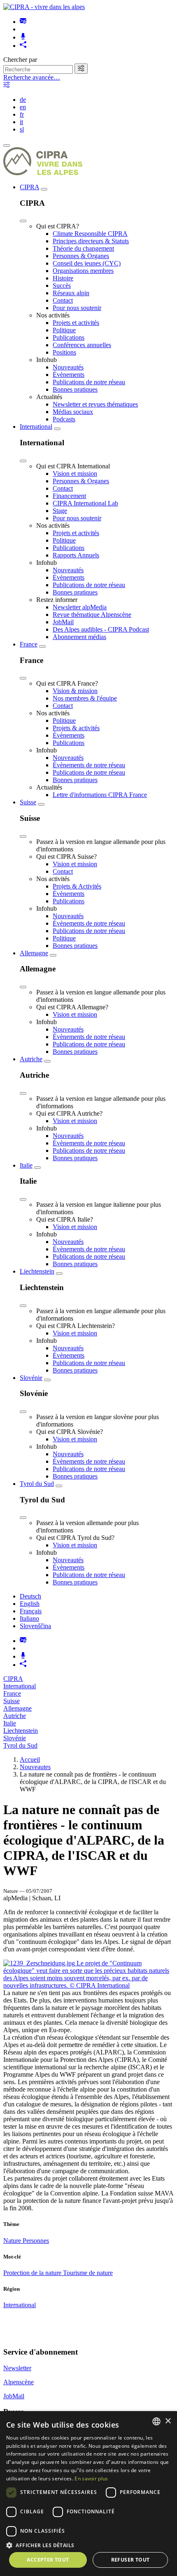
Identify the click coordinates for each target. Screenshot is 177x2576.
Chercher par (20, 60)
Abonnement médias (79, 637)
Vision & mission (75, 691)
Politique (64, 330)
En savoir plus (91, 2478)
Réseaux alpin (71, 293)
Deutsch (30, 1596)
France (29, 644)
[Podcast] (23, 37)
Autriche (31, 1059)
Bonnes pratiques (75, 389)
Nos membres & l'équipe (85, 698)
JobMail (63, 622)
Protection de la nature (33, 2273)
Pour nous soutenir (77, 308)
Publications (69, 337)
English (30, 1604)
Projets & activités (76, 728)
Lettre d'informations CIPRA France (100, 795)
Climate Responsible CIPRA (90, 234)
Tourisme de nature (88, 2273)
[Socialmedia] (23, 46)
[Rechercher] (81, 69)
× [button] (168, 2421)
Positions (64, 352)
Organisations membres (83, 271)
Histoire (63, 278)
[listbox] (156, 2421)
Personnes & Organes (81, 256)
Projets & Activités (77, 886)
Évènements (69, 375)
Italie (26, 1165)
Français (31, 1611)
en (23, 107)
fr (22, 114)
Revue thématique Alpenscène (92, 615)
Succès (62, 286)
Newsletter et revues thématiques (95, 404)
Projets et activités (76, 323)
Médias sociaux (73, 412)
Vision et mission (75, 474)
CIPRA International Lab (85, 503)
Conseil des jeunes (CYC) (87, 263)
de (23, 100)
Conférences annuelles (82, 345)
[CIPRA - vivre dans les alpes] (44, 7)
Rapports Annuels (76, 555)
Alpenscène (19, 2382)
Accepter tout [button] (48, 2560)
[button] (88, 2545)
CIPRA (29, 187)
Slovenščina (35, 1626)
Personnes (36, 2241)
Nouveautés (68, 367)
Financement (69, 496)
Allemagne (34, 953)
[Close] (23, 221)
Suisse (28, 802)
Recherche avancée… (32, 77)
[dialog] (88, 2494)
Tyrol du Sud (37, 1484)
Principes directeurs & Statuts (91, 241)
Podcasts (64, 419)
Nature (13, 2241)
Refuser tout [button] (130, 2560)
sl (22, 129)
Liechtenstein (37, 1271)
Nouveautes (35, 1767)
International (36, 427)
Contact (63, 300)
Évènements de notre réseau (89, 765)
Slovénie (31, 1378)
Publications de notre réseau (89, 382)
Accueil (30, 1759)
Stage (60, 511)
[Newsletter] (23, 22)
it (21, 122)
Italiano (29, 1618)
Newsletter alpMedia (80, 607)
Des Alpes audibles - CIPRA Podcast (101, 629)
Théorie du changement (83, 248)
